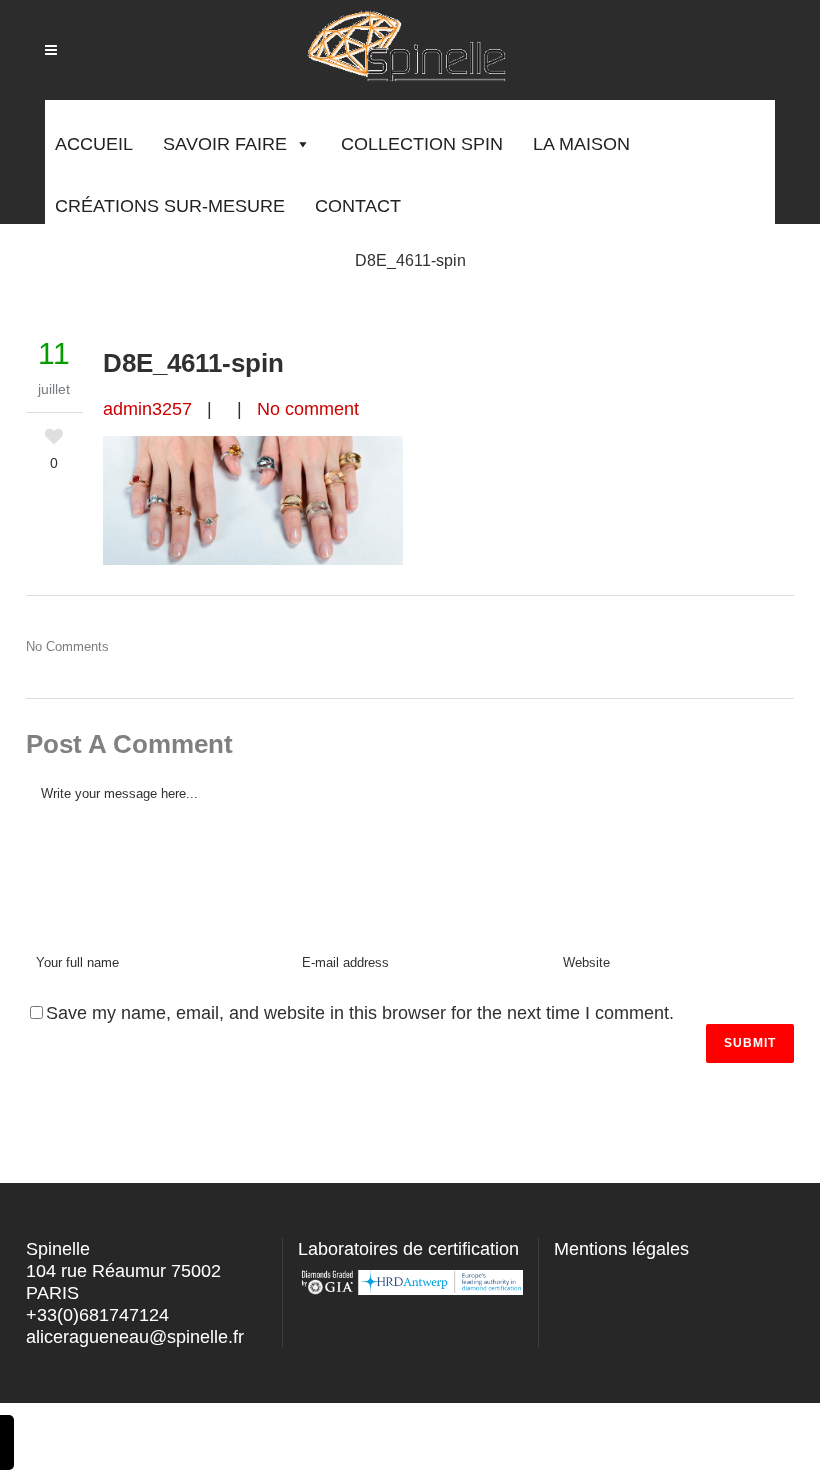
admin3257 (147, 409)
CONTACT (358, 206)
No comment (308, 409)
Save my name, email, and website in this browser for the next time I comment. (360, 1013)
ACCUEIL (94, 144)
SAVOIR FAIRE (225, 144)
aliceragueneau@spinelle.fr (135, 1337)
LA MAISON (581, 144)
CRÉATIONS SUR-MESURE (170, 206)
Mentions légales (621, 1249)
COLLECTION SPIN (422, 144)
